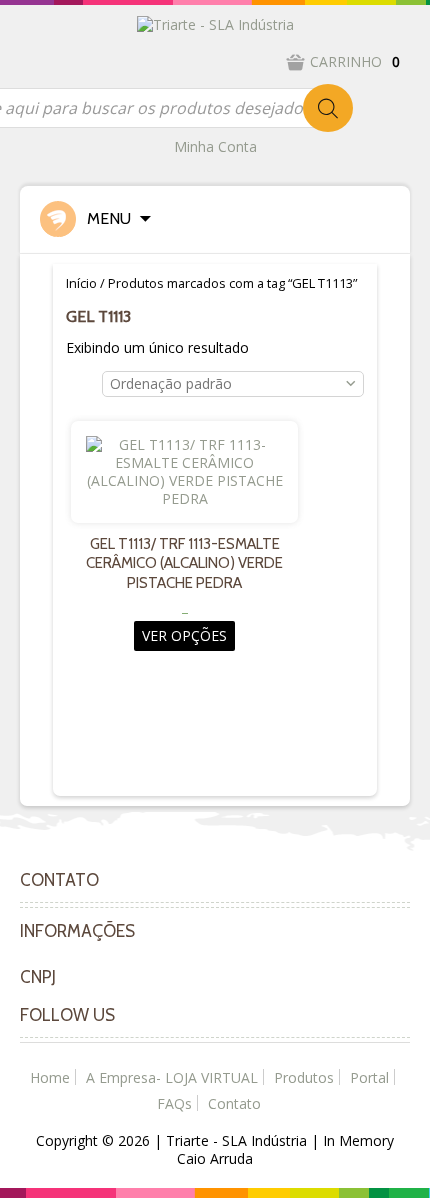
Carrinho (355, 61)
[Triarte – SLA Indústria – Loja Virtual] (215, 23)
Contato (234, 1103)
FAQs (174, 1103)
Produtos (304, 1077)
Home (50, 1077)
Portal (369, 1077)
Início (81, 283)
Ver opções (184, 635)
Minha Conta (215, 146)
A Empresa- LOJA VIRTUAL (172, 1077)
